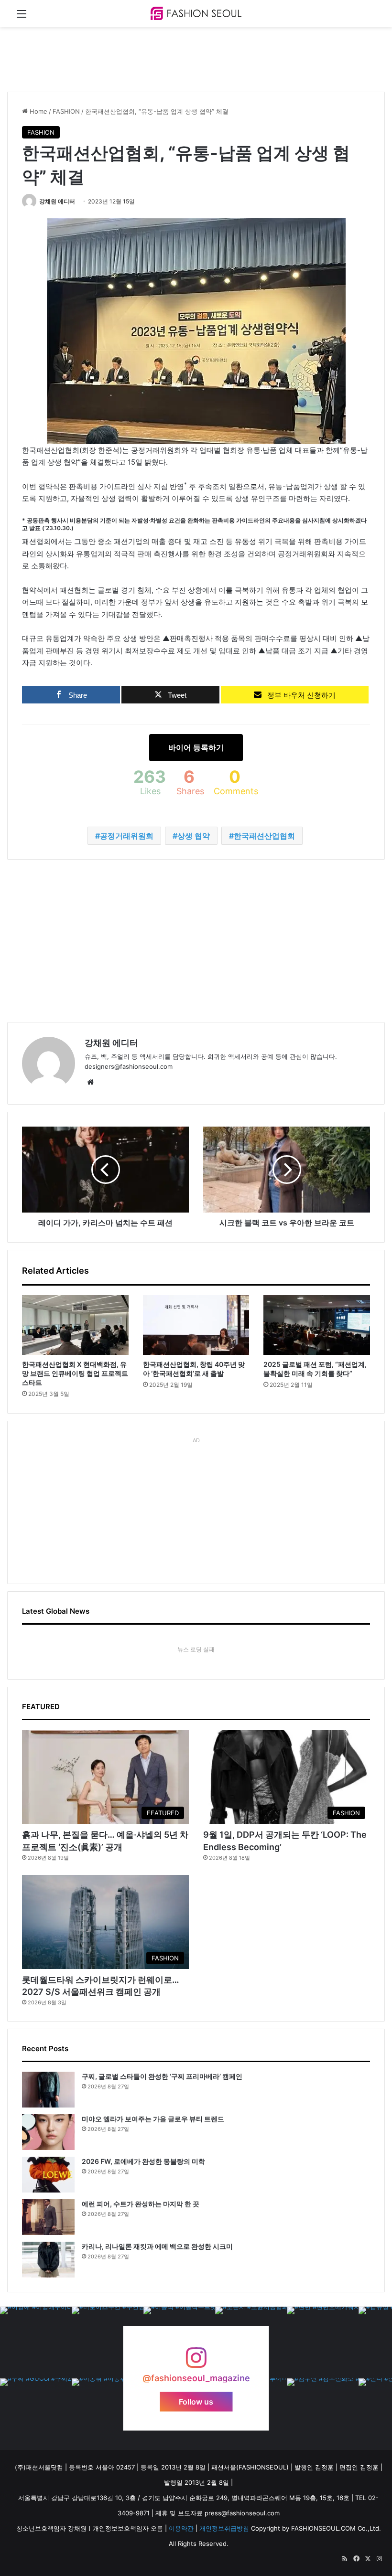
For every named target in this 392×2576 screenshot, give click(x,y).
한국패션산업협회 (264, 836)
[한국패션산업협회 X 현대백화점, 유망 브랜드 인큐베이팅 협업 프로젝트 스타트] (75, 1325)
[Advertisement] (181, 58)
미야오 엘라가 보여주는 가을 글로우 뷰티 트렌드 (153, 2119)
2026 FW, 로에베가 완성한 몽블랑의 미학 (143, 2161)
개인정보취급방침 (224, 2528)
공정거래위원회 (127, 836)
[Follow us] (196, 2362)
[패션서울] (196, 13)
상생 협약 (194, 836)
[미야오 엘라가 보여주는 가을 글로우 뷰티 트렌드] (48, 2132)
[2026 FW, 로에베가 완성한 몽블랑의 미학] (48, 2175)
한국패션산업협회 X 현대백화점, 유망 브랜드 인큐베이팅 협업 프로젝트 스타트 (75, 1373)
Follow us (196, 2402)
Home (38, 111)
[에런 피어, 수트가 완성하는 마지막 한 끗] (48, 2217)
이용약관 (181, 2528)
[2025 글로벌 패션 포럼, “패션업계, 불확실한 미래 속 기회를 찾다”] (317, 1325)
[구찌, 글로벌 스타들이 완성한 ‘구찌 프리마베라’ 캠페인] (48, 2090)
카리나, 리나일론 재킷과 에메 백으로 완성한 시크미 (157, 2246)
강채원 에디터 (57, 201)
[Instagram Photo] (36, 2342)
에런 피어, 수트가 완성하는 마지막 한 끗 (141, 2204)
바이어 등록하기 (196, 747)
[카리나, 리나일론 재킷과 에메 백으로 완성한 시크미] (48, 2260)
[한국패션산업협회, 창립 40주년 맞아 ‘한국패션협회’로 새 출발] (196, 1325)
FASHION (66, 111)
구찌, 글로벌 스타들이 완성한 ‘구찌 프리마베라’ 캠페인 (162, 2076)
